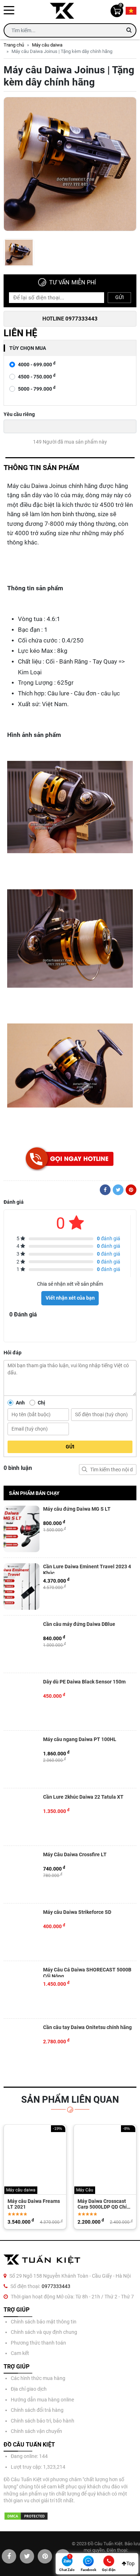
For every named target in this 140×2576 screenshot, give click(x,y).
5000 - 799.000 (37, 389)
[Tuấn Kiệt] (64, 11)
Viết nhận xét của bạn (70, 1298)
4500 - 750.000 (37, 377)
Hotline (70, 319)
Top (130, 2563)
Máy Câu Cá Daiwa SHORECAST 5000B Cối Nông (87, 1972)
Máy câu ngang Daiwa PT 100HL (80, 1739)
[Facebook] (105, 1190)
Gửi (120, 297)
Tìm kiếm (84, 1470)
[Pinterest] (131, 1190)
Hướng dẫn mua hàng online (42, 2400)
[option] (70, 166)
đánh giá (109, 1238)
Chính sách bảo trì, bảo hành (43, 2421)
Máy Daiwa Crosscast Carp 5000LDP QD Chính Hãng (105, 2204)
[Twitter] (118, 1190)
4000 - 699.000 (37, 364)
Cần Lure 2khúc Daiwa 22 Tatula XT (83, 1797)
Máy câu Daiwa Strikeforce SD (77, 1912)
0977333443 (56, 2286)
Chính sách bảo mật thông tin (44, 2322)
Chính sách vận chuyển (36, 2431)
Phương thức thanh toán (38, 2343)
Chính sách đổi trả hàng (37, 2410)
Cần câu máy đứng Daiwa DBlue (79, 1624)
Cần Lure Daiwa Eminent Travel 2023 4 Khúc (87, 1569)
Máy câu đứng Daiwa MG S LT (77, 1509)
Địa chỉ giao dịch (29, 2389)
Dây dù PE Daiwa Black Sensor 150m (84, 1682)
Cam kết (20, 2353)
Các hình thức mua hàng (38, 2378)
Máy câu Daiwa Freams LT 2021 (34, 2204)
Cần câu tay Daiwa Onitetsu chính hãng (87, 2027)
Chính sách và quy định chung (44, 2332)
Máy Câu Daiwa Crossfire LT (75, 1854)
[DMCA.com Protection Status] (26, 2516)
